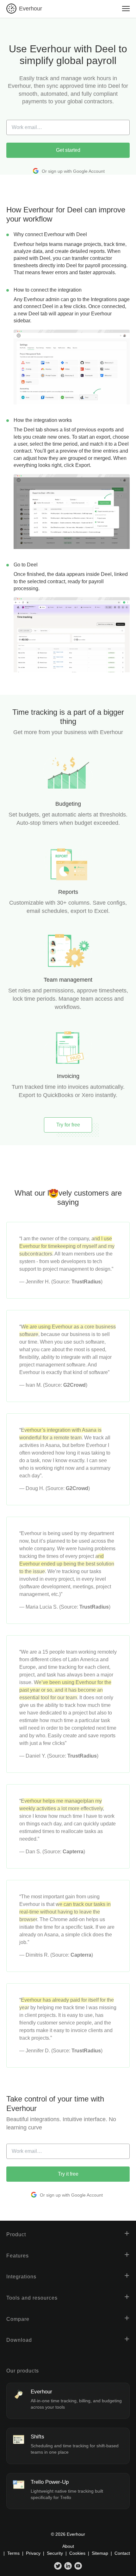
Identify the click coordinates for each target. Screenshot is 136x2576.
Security (55, 2553)
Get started (68, 150)
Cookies (77, 2553)
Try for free (68, 1125)
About (68, 2546)
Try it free (68, 2174)
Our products (23, 2371)
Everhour (31, 9)
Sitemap (100, 2553)
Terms (13, 2553)
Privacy (33, 2553)
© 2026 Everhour (68, 2534)
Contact (122, 2553)
